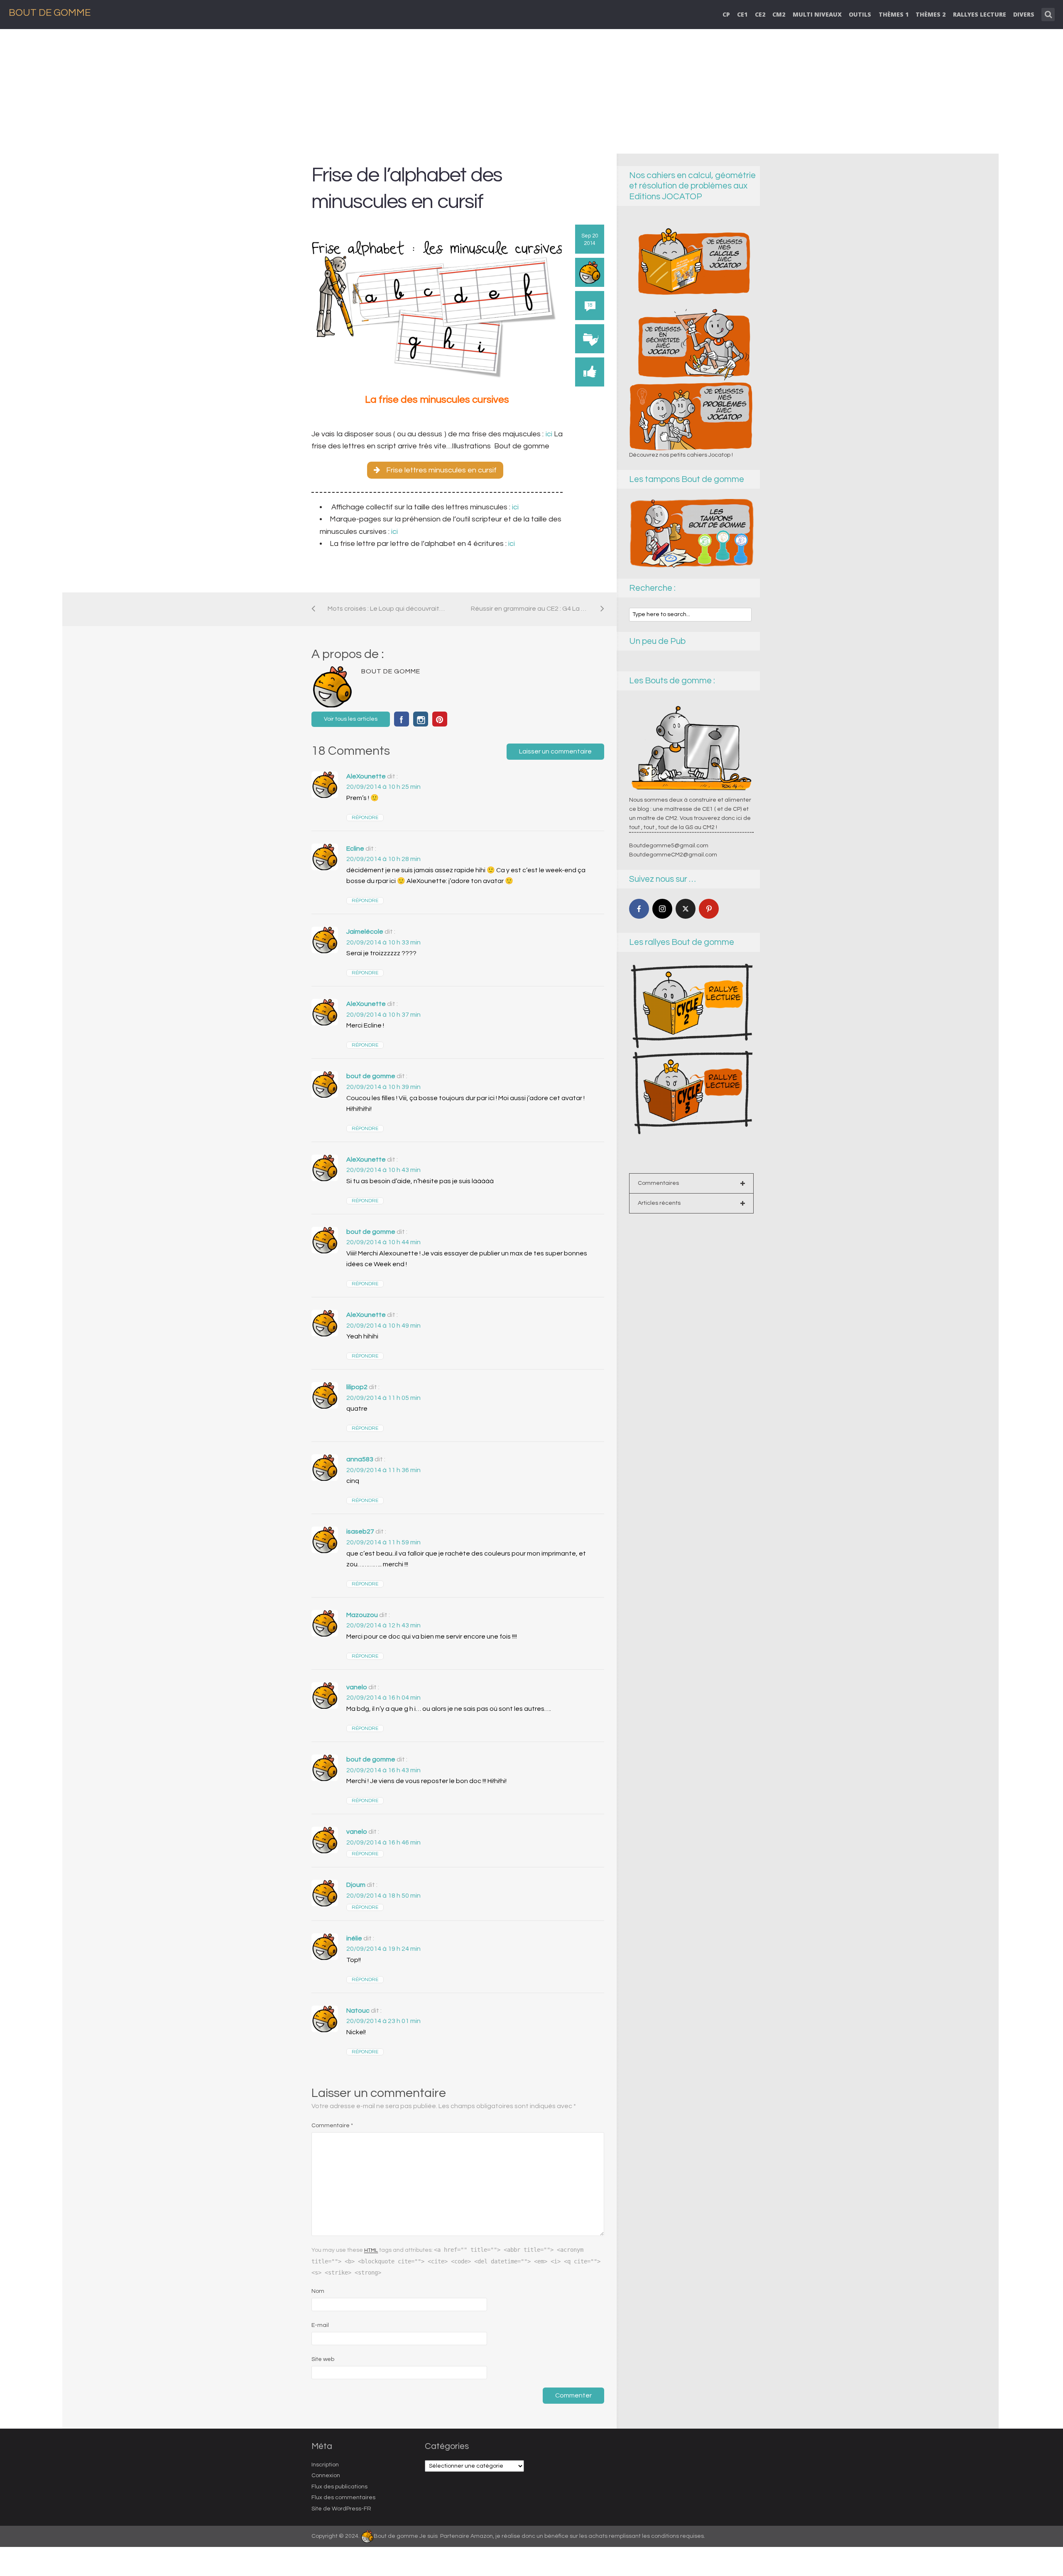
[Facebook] (639, 909)
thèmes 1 (894, 14)
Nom (318, 2291)
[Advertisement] (531, 91)
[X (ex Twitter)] (686, 909)
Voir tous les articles (351, 719)
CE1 (742, 14)
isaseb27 (360, 1531)
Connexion (326, 2476)
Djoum (356, 1885)
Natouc (358, 2011)
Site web (323, 2359)
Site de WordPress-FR (341, 2509)
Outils (860, 14)
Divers (1024, 14)
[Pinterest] (709, 909)
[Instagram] (662, 909)
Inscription (325, 2465)
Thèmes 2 (931, 14)
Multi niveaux (817, 14)
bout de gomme (371, 1076)
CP (726, 14)
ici (550, 434)
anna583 (360, 1459)
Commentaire (332, 2126)
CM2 (779, 14)
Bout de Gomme (50, 13)
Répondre (365, 818)
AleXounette (366, 776)
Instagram (421, 719)
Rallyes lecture (980, 14)
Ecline (355, 849)
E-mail (320, 2325)
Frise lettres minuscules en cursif (441, 470)
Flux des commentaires (343, 2498)
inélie (354, 1938)
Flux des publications (339, 2487)
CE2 (760, 14)
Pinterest (440, 719)
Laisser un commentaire (555, 751)
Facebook (402, 719)
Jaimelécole (365, 932)
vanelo (357, 1687)
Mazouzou (362, 1615)
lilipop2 (357, 1387)
